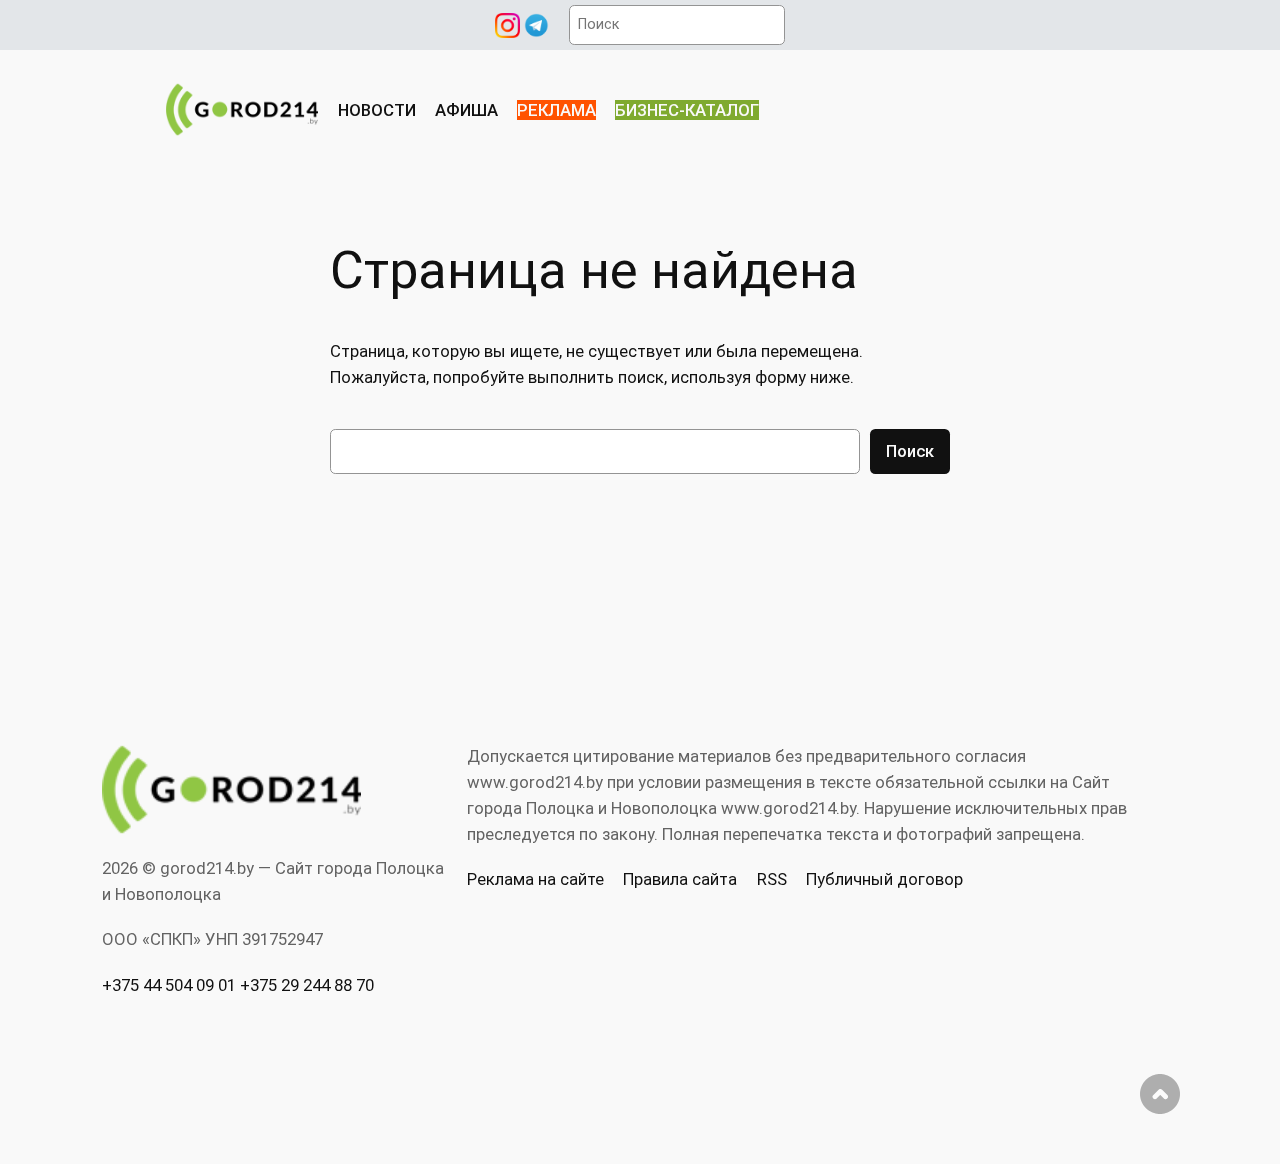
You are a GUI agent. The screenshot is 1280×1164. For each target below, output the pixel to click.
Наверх (1160, 1094)
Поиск (910, 451)
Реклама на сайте (535, 879)
